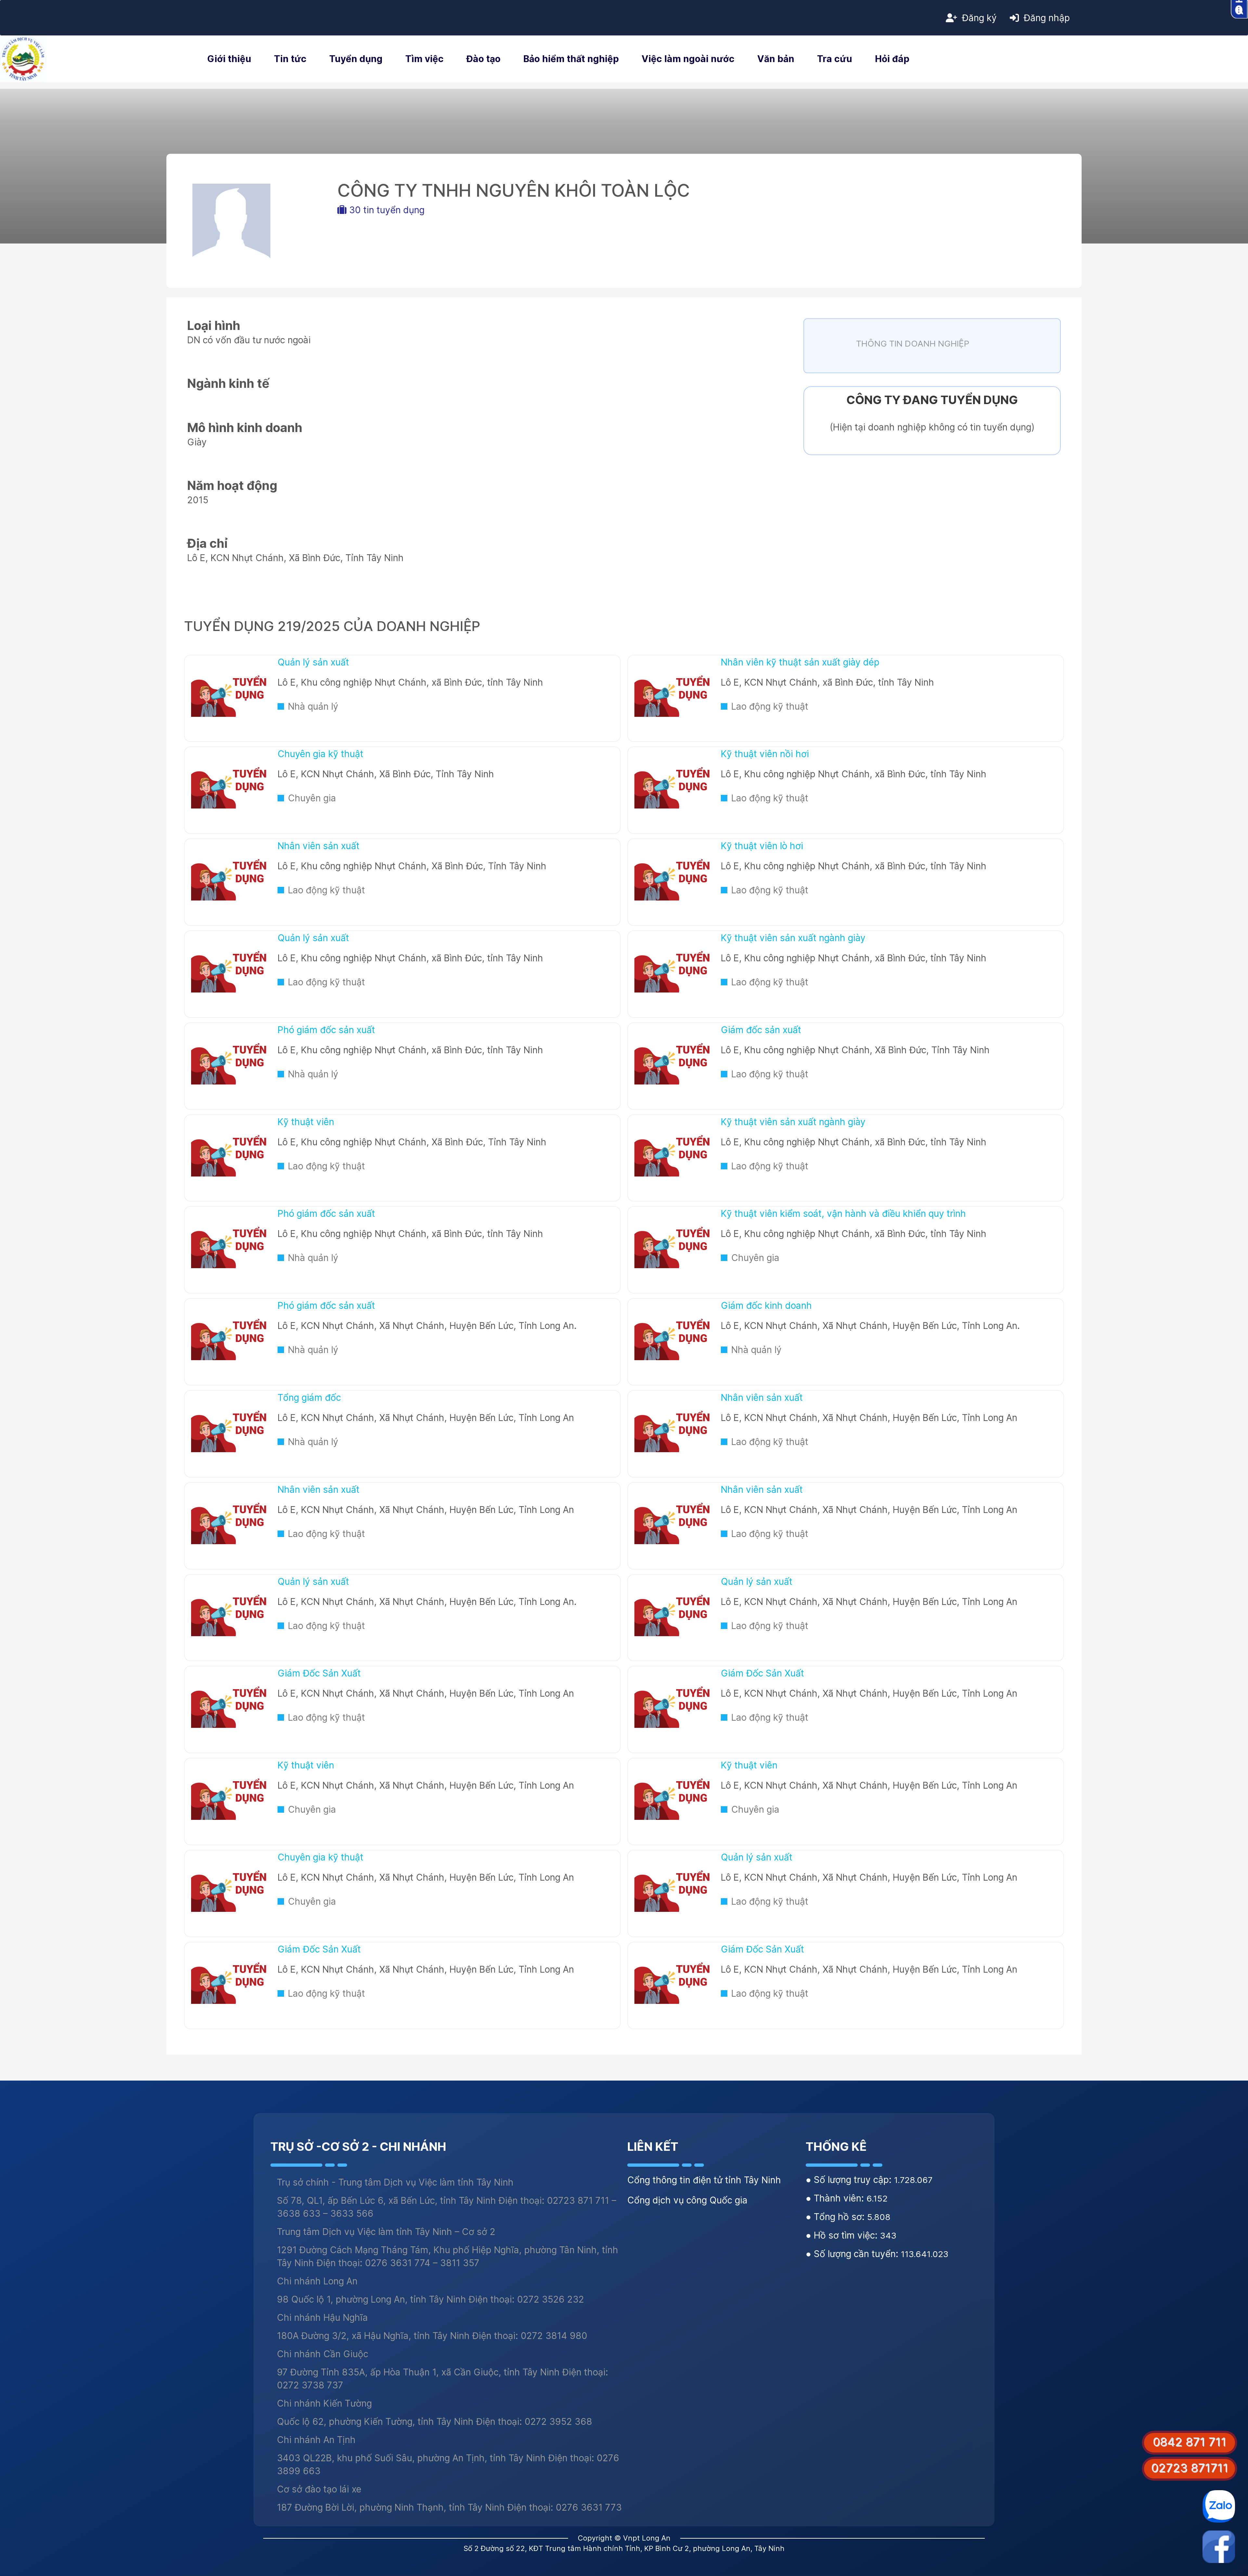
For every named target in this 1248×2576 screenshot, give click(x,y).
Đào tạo (483, 59)
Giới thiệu (229, 59)
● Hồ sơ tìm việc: (843, 2235)
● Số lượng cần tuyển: (853, 2254)
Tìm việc (424, 59)
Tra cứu (835, 59)
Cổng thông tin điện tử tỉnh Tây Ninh (704, 2180)
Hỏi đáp (892, 59)
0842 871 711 (1189, 2442)
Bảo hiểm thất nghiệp (571, 59)
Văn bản (776, 59)
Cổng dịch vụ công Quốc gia (687, 2200)
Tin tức (290, 59)
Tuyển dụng (356, 59)
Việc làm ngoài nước (688, 59)
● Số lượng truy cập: (850, 2180)
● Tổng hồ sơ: (836, 2217)
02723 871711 (1190, 2468)
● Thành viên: (836, 2198)
